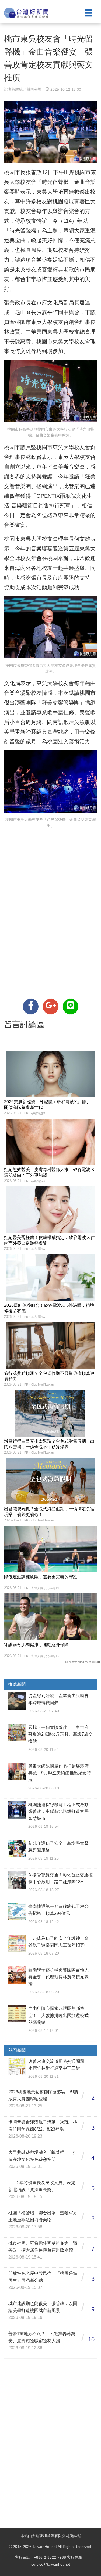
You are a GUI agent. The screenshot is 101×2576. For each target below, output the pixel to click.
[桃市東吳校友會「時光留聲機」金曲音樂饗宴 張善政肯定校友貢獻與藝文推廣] (31, 1007)
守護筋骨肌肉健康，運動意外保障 (36, 1645)
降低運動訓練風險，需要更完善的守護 (41, 1577)
